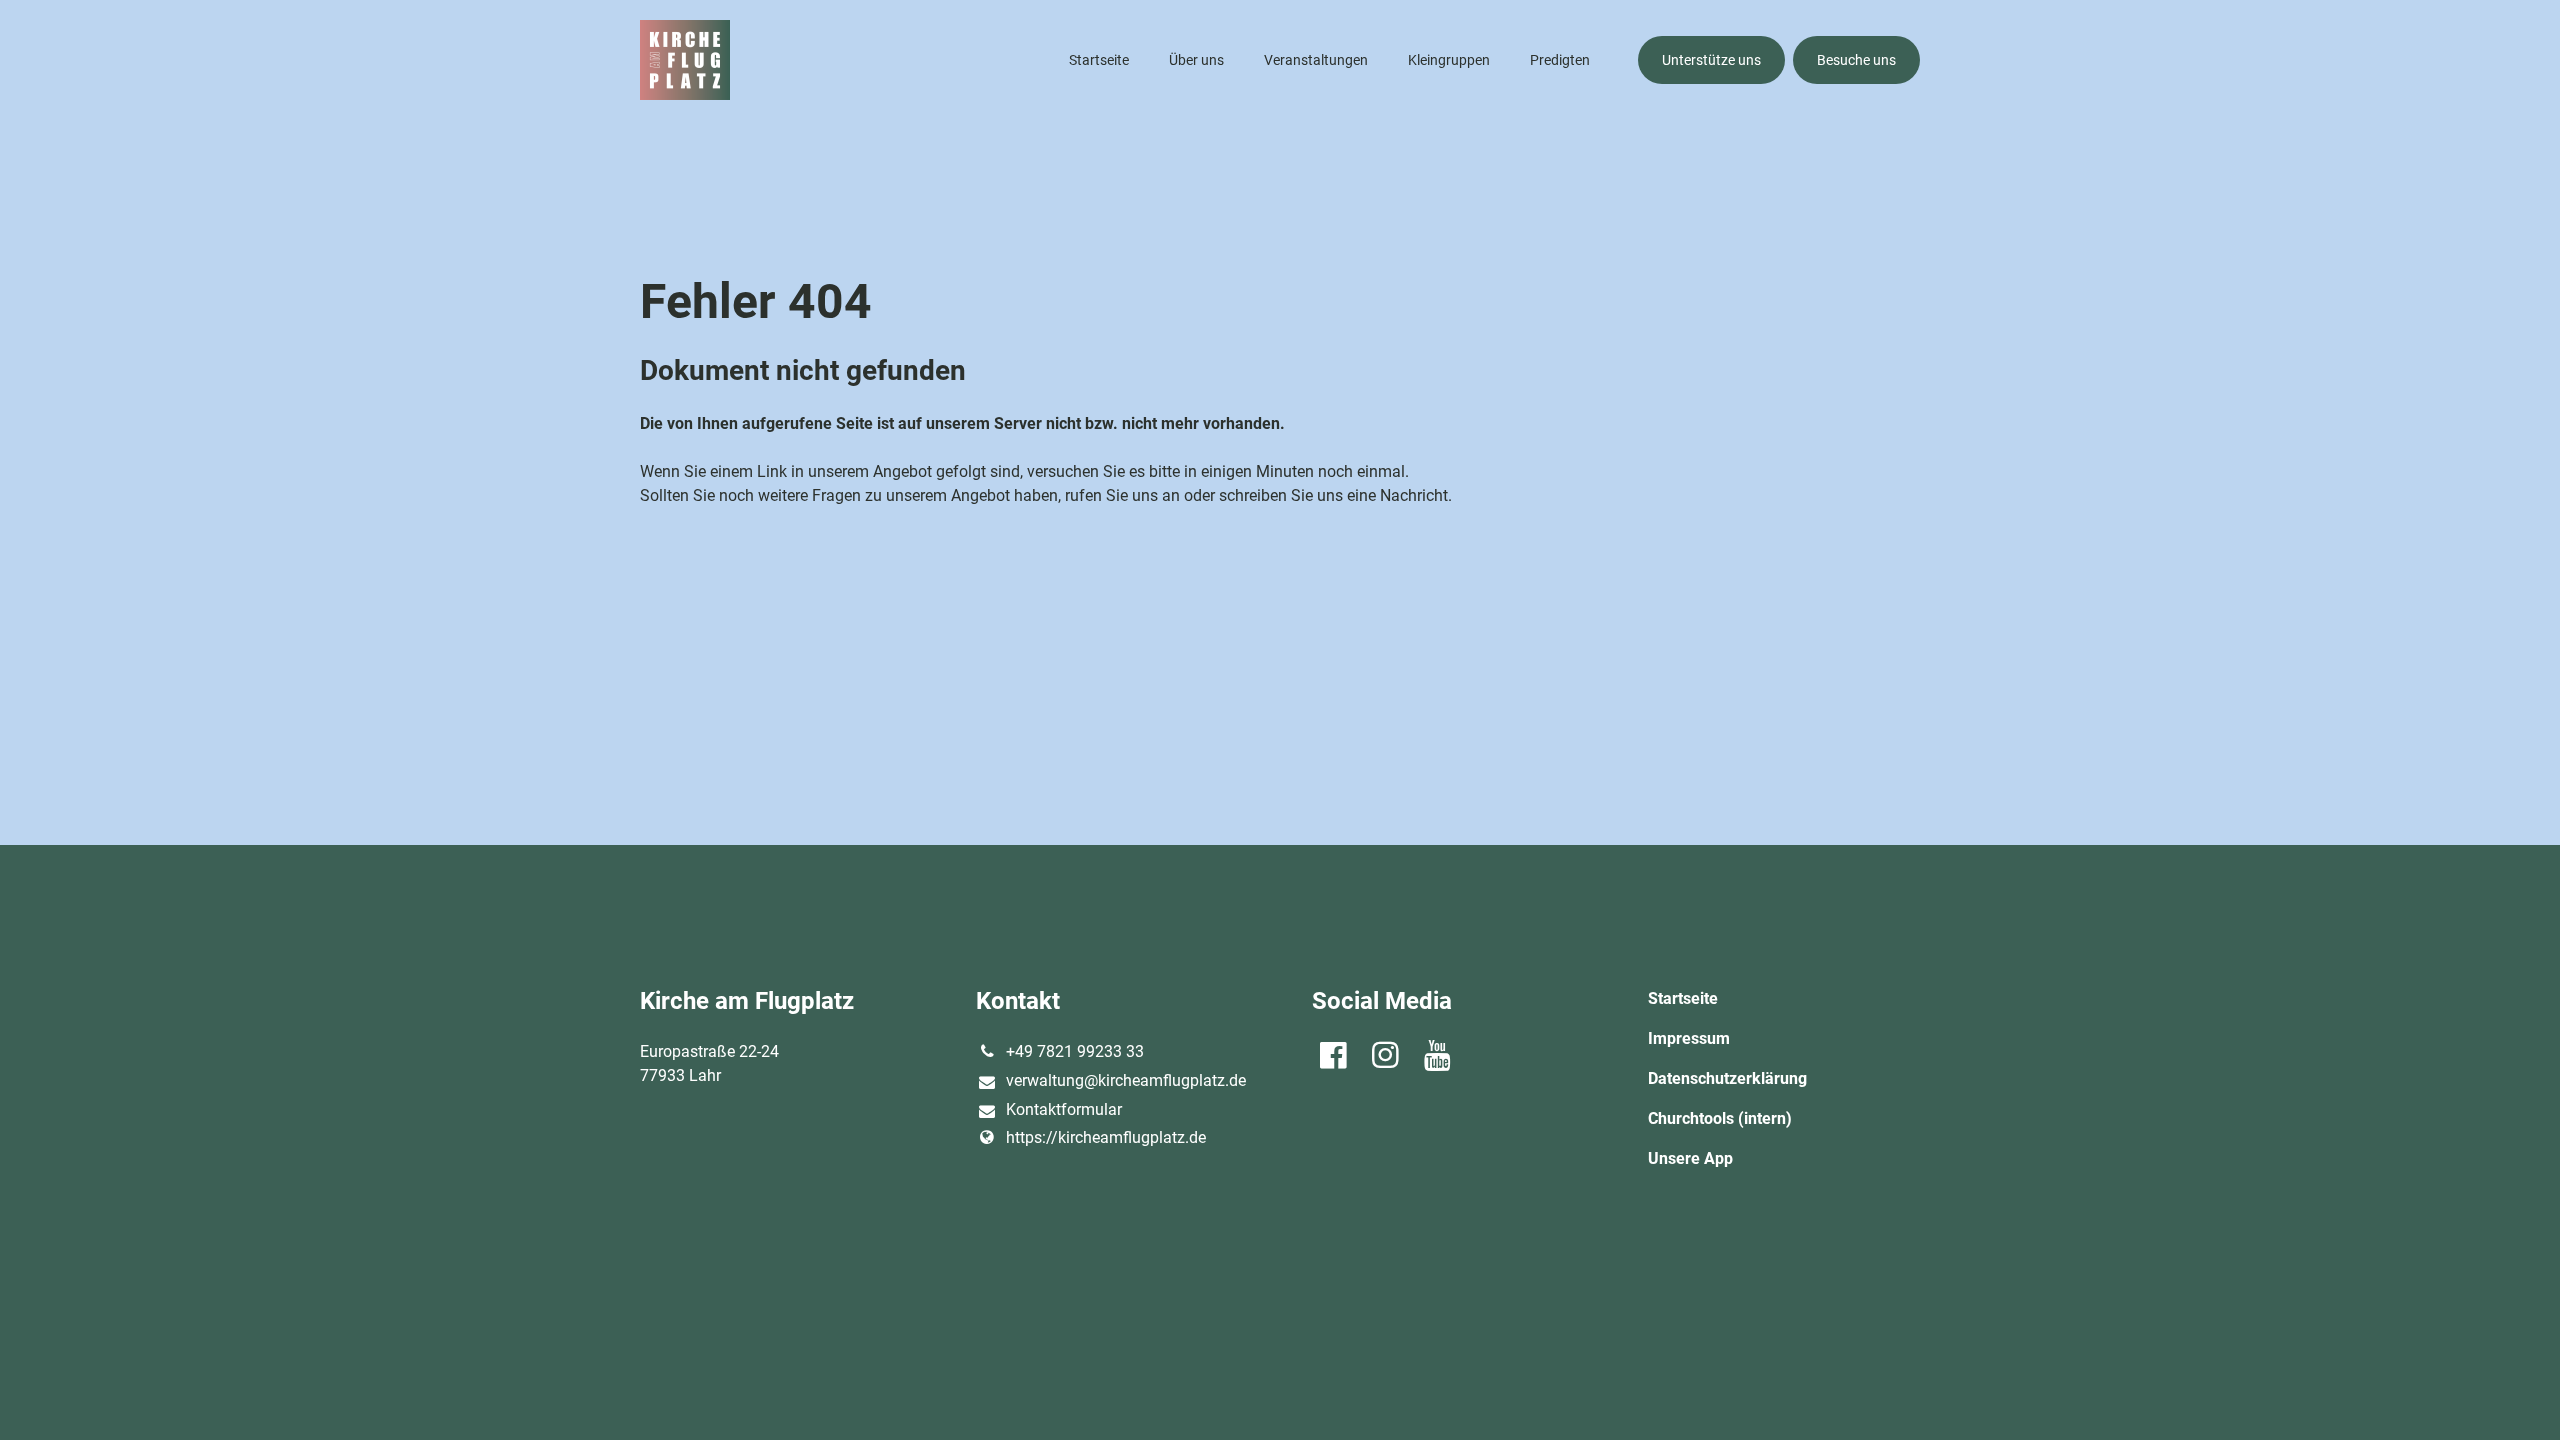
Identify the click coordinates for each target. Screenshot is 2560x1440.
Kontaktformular (1064, 1109)
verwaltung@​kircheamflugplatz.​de (1126, 1080)
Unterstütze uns (1711, 60)
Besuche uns (1856, 60)
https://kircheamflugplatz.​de (1106, 1137)
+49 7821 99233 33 (1075, 1051)
